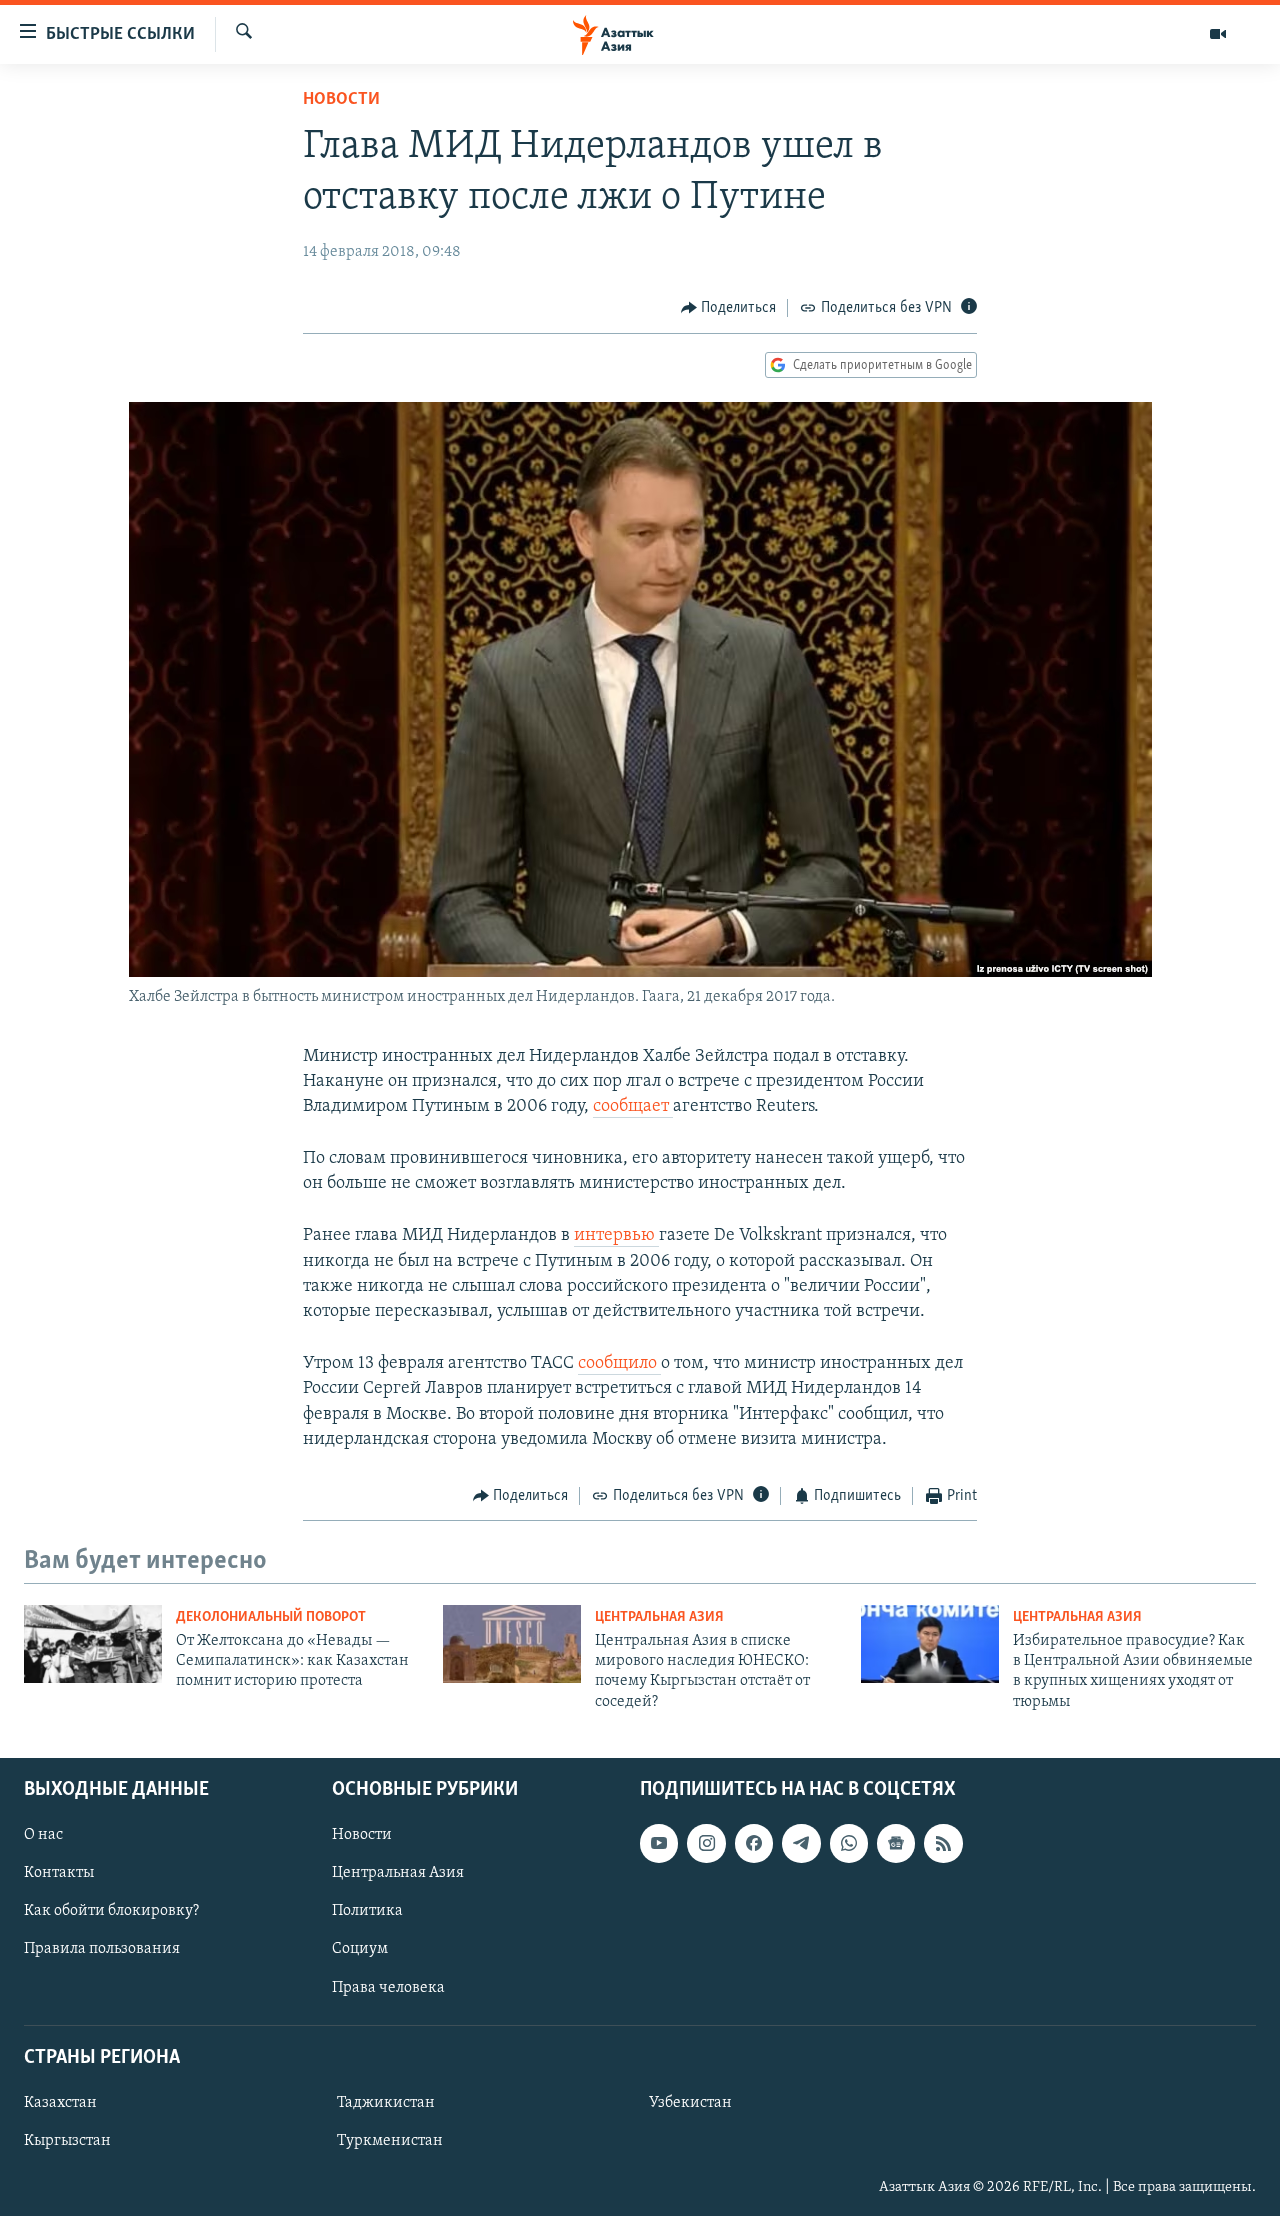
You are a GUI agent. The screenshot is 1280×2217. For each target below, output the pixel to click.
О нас (43, 1835)
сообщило (619, 1364)
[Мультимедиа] (1218, 34)
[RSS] (943, 1843)
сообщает (633, 1107)
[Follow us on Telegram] (801, 1843)
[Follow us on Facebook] (754, 1843)
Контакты (59, 1874)
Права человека (388, 1988)
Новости (341, 100)
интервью (616, 1236)
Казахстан (60, 2103)
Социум (360, 1950)
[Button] (729, 308)
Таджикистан (386, 2103)
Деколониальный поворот (271, 1617)
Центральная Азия (659, 1617)
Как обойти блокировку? (111, 1912)
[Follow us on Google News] (896, 1843)
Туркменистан (390, 2141)
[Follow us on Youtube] (659, 1843)
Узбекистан (690, 2103)
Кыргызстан (67, 2141)
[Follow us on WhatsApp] (849, 1843)
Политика (367, 1912)
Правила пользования (102, 1950)
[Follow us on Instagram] (706, 1843)
